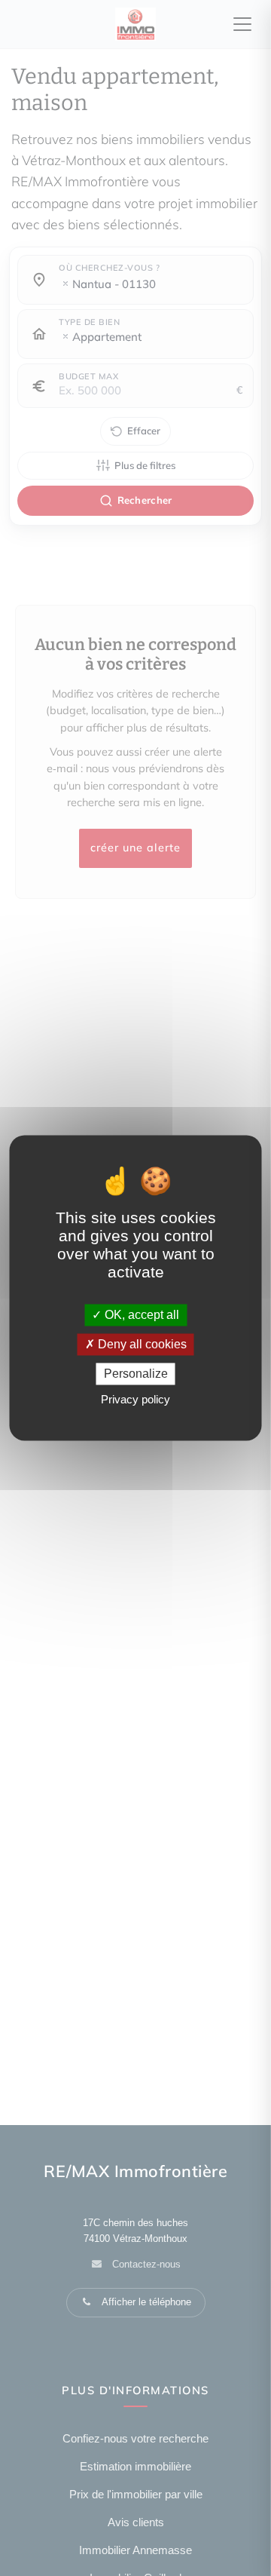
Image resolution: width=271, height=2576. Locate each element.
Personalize (136, 1374)
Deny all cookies (141, 1344)
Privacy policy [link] (135, 1400)
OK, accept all (140, 1315)
